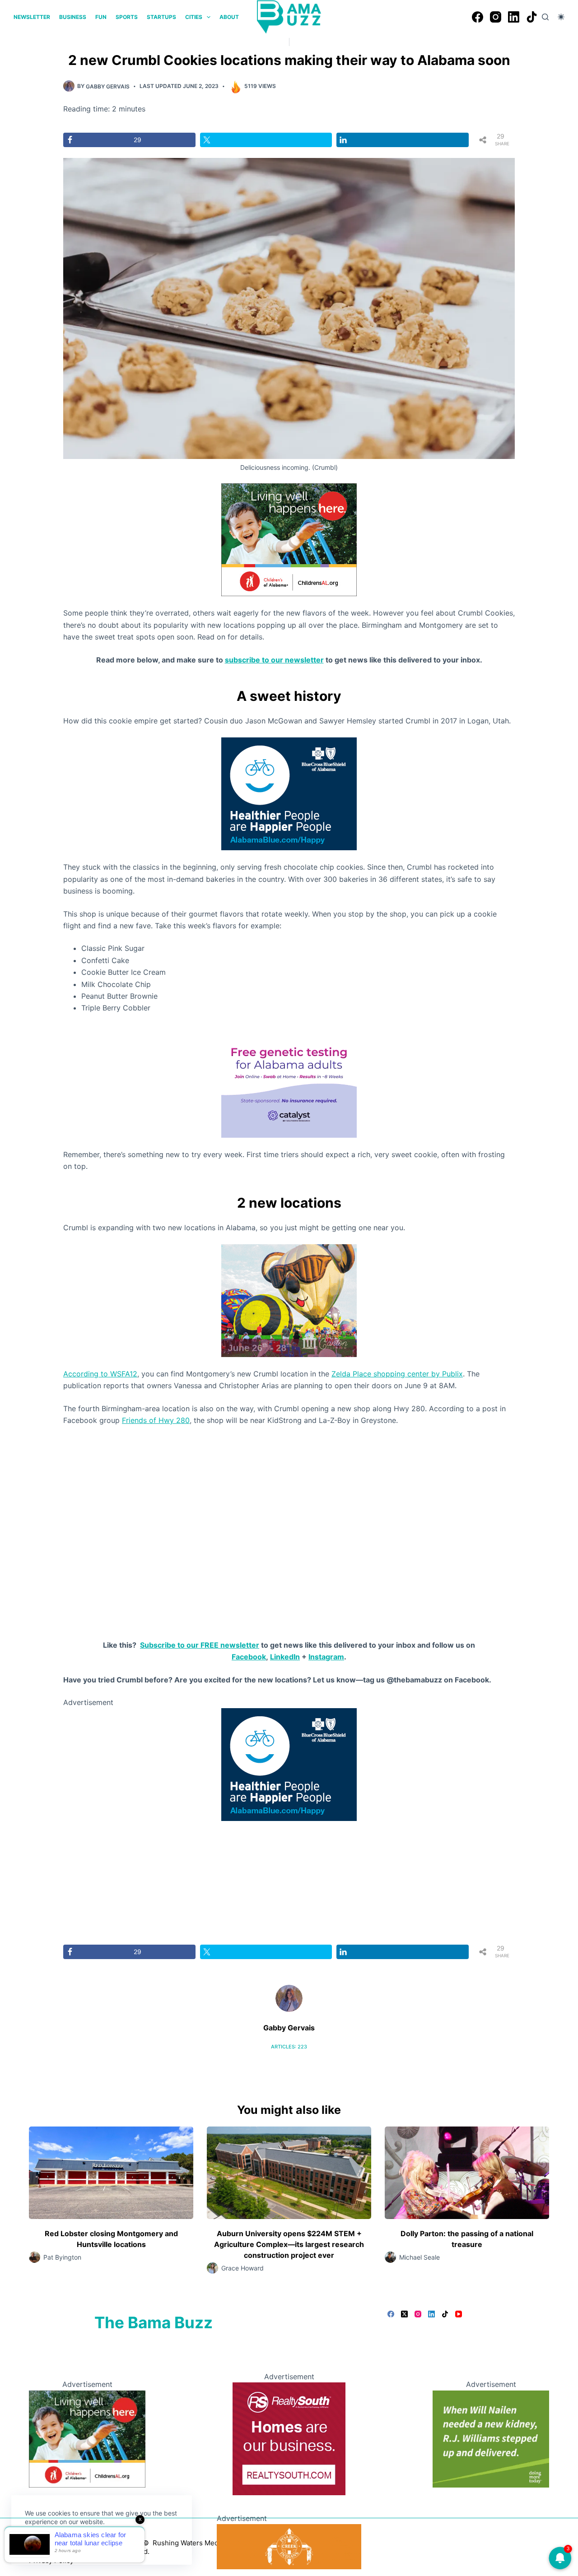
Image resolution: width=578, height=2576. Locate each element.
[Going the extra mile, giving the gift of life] (491, 2438)
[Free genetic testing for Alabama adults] (289, 1080)
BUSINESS (73, 17)
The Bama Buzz (154, 2322)
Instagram (326, 1657)
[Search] (545, 17)
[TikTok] (532, 17)
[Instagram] (496, 17)
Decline (87, 2543)
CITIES (194, 17)
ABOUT (229, 17)
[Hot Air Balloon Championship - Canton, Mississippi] (289, 1300)
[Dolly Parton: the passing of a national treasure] (467, 2173)
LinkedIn (285, 1657)
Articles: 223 (289, 2047)
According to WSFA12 (100, 1374)
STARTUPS (161, 17)
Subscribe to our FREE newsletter (200, 1645)
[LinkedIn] (514, 17)
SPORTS (127, 17)
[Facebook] (478, 17)
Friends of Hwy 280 (156, 1420)
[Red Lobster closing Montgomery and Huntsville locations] (111, 2173)
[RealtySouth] (289, 2438)
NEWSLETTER (32, 17)
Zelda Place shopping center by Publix (397, 1374)
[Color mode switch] (561, 17)
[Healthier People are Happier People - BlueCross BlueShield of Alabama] (289, 793)
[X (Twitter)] (404, 2314)
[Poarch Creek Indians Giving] (289, 2546)
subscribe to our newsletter (274, 660)
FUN (101, 17)
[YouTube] (459, 2314)
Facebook (249, 1657)
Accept (44, 2543)
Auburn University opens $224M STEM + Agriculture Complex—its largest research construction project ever (289, 2244)
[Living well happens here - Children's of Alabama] (289, 539)
